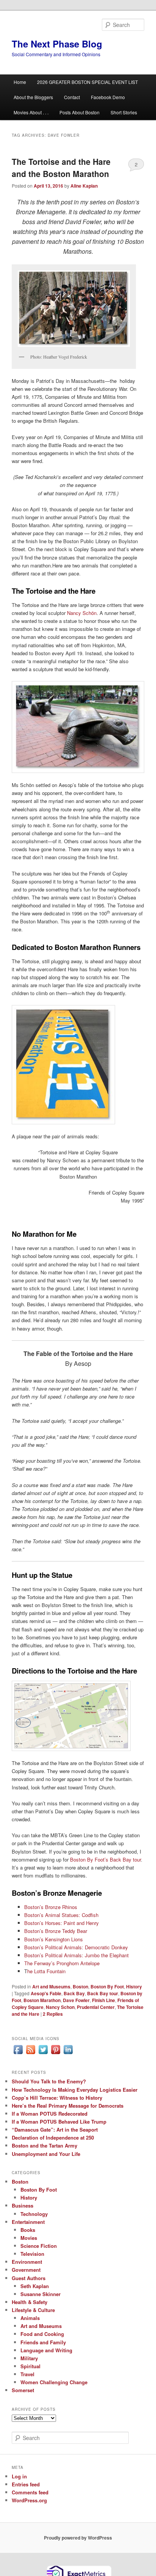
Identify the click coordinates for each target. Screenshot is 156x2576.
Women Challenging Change (54, 2382)
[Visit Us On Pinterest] (55, 2054)
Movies (29, 2238)
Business (23, 2205)
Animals (30, 2318)
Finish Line (104, 2000)
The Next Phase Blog (57, 44)
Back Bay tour (103, 1993)
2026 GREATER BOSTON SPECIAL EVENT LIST (87, 82)
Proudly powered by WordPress (78, 2538)
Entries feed (26, 2484)
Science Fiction (39, 2246)
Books (28, 2230)
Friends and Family (43, 2342)
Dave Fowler (76, 2000)
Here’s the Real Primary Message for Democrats (68, 2106)
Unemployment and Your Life (46, 2154)
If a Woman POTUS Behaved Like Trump (59, 2122)
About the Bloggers (33, 97)
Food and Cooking (42, 2334)
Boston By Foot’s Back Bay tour (105, 1859)
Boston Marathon (42, 2000)
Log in (19, 2476)
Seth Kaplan (35, 2286)
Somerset (23, 2390)
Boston (80, 1987)
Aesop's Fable (46, 1993)
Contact (72, 97)
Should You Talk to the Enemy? (49, 2081)
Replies (53, 2014)
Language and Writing (46, 2350)
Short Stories (124, 112)
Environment (27, 2262)
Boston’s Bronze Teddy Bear (56, 1931)
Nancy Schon (60, 2007)
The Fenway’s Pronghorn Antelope (62, 1963)
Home (20, 82)
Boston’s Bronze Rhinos (51, 1907)
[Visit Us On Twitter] (43, 2054)
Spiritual (30, 2366)
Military (29, 2358)
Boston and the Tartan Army (44, 2145)
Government (26, 2270)
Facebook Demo (108, 97)
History (134, 1987)
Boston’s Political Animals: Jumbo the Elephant (76, 1955)
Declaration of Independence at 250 (53, 2137)
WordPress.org (29, 2500)
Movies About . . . (31, 112)
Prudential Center (96, 2007)
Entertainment (28, 2222)
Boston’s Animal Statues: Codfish (61, 1915)
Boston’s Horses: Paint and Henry (62, 1923)
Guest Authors (29, 2278)
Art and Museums (51, 1987)
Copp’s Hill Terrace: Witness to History (57, 2098)
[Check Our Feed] (30, 2054)
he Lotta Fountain (46, 1971)
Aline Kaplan (84, 186)
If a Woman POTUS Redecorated (50, 2114)
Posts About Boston (80, 112)
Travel (27, 2374)
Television (32, 2254)
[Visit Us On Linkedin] (68, 2054)
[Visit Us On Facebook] (18, 2054)
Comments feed (30, 2492)
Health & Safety (30, 2302)
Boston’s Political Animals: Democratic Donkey (76, 1947)
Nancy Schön (82, 613)
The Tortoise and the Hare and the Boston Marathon (61, 168)
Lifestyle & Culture (33, 2310)
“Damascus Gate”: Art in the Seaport (55, 2130)
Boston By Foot (107, 1987)
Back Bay (74, 1993)
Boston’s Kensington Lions (54, 1939)
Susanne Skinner (41, 2294)
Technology (34, 2214)
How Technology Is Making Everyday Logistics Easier (75, 2090)
